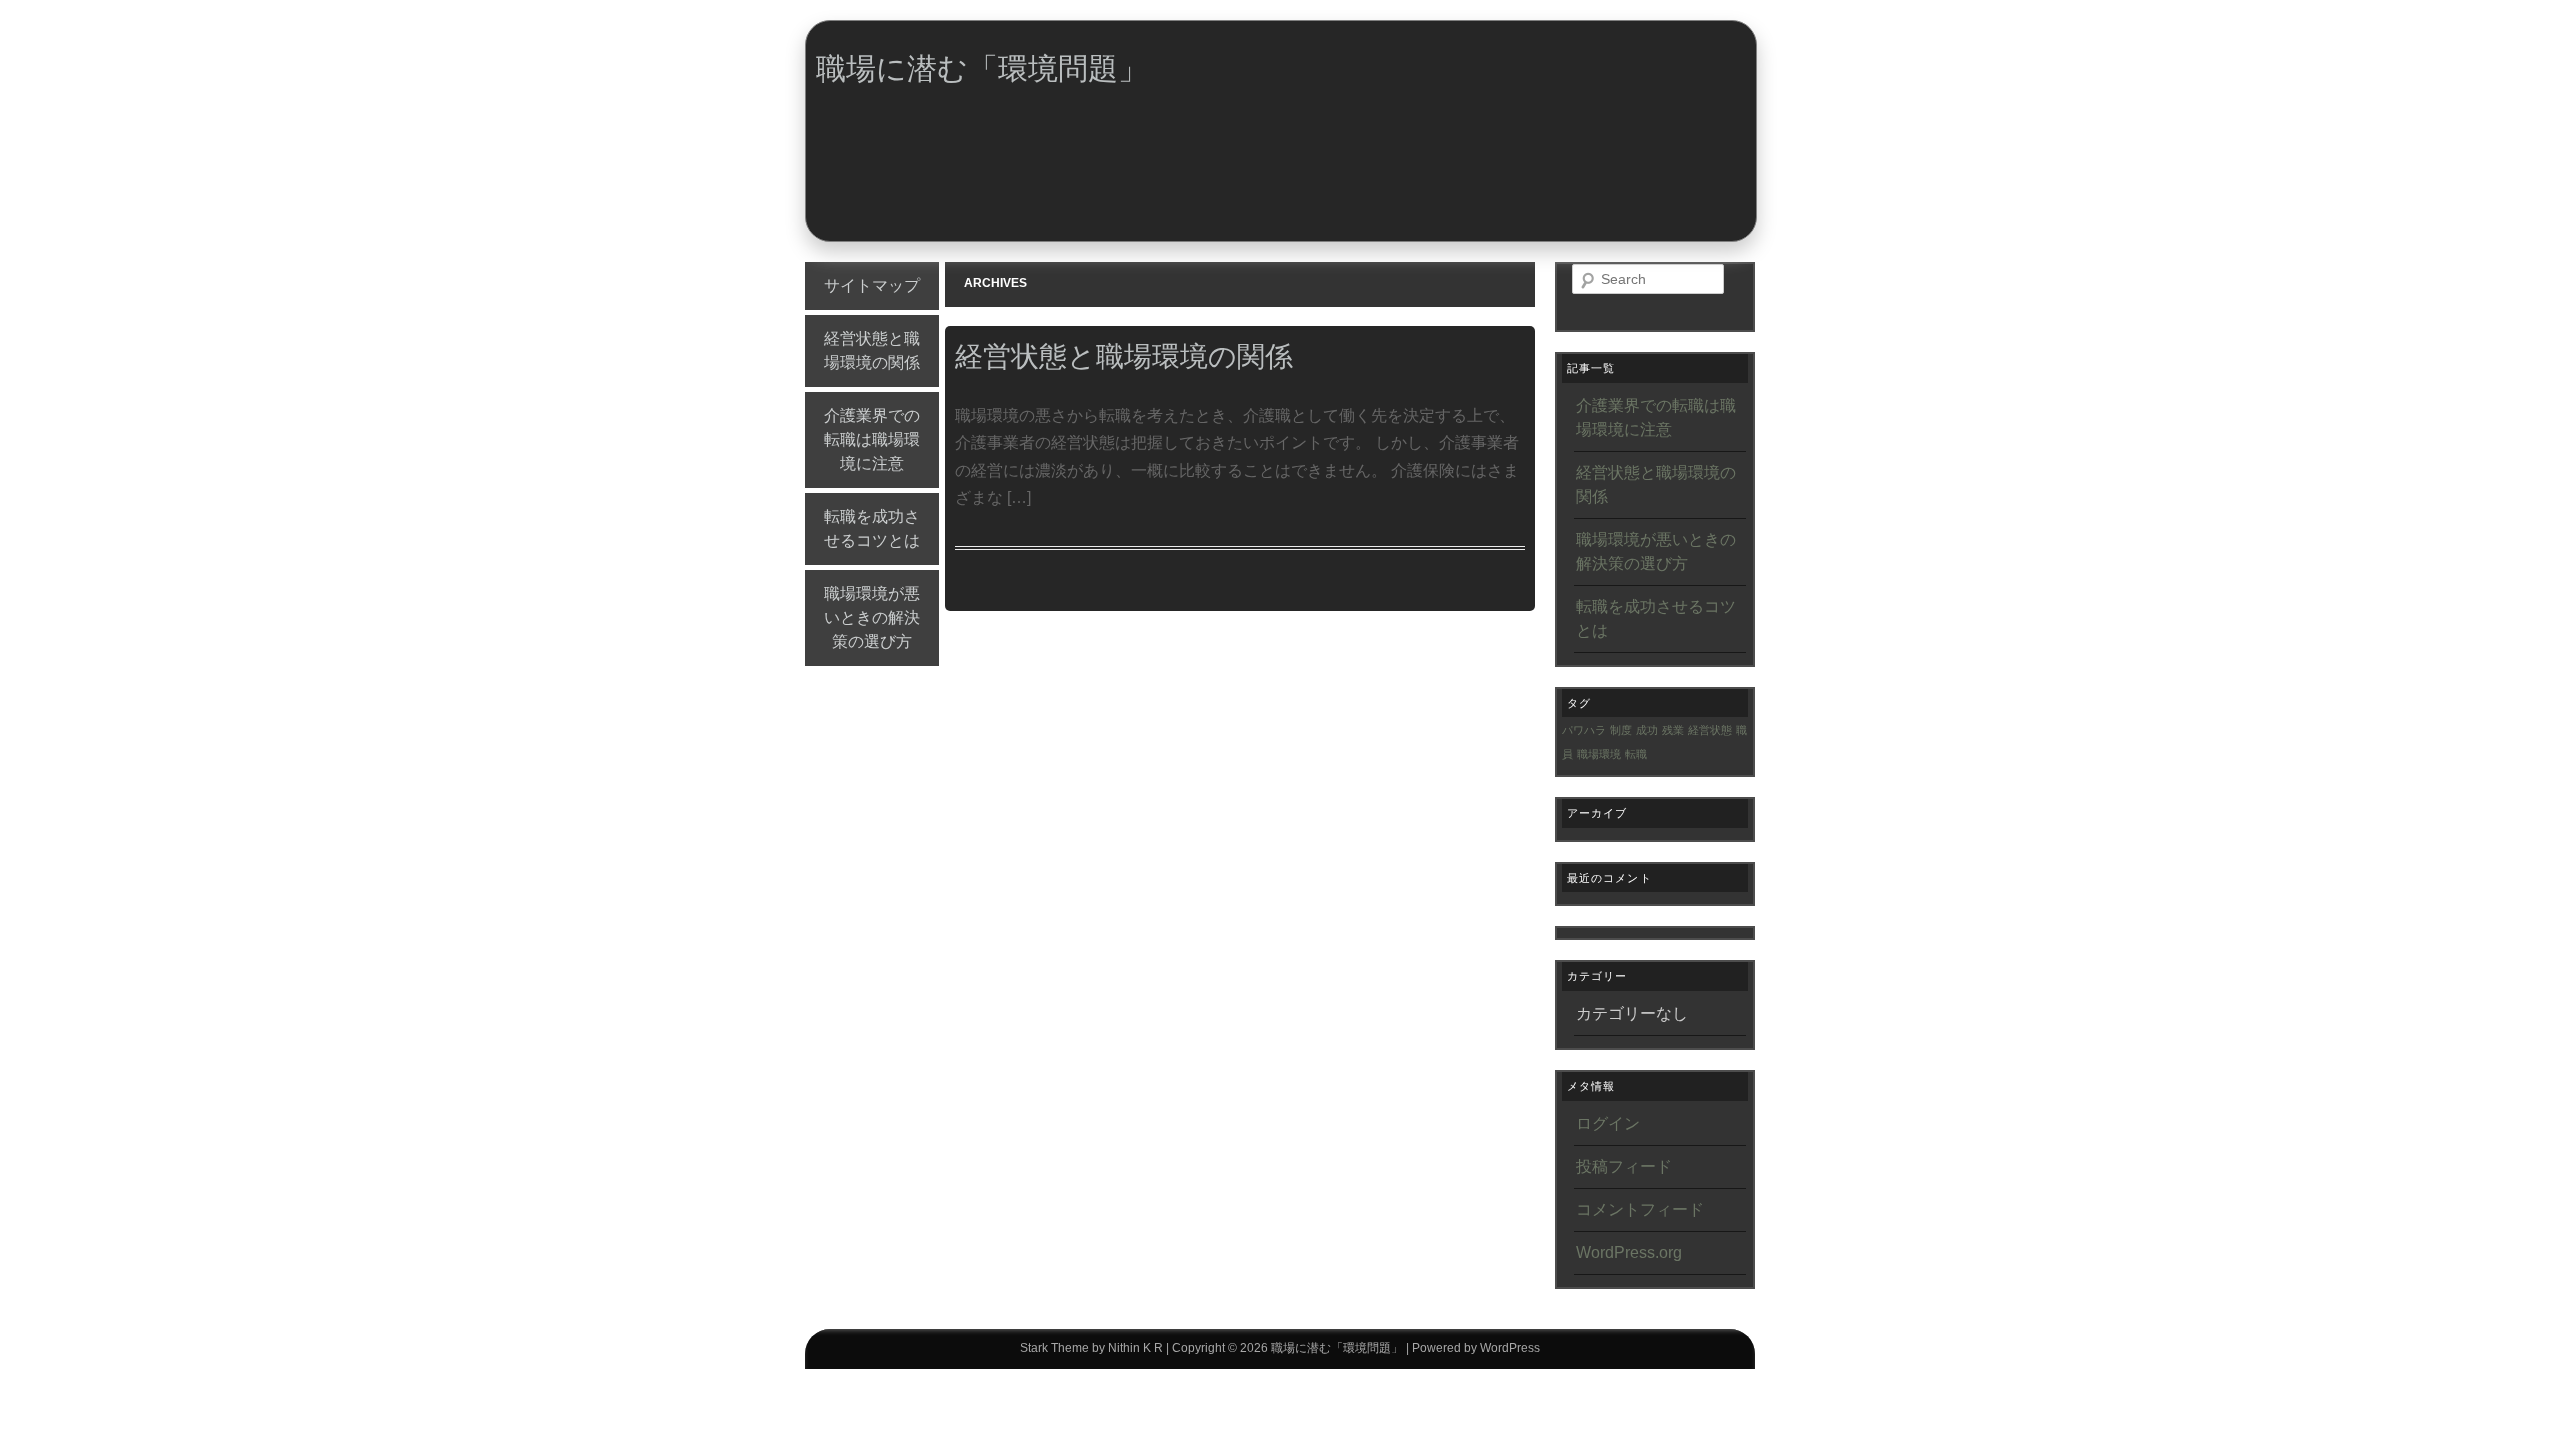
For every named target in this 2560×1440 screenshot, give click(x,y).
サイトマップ (872, 285)
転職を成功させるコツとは (872, 528)
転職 (1636, 754)
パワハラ (1584, 730)
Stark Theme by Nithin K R (1091, 1348)
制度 (1621, 730)
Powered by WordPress (1476, 1348)
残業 (1673, 730)
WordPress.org (1629, 1252)
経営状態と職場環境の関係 (872, 350)
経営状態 (1710, 730)
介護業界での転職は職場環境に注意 (872, 439)
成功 (1647, 730)
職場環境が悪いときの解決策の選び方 (872, 617)
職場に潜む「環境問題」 (982, 68)
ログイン (1608, 1123)
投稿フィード (1624, 1166)
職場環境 (1599, 754)
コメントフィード (1640, 1209)
